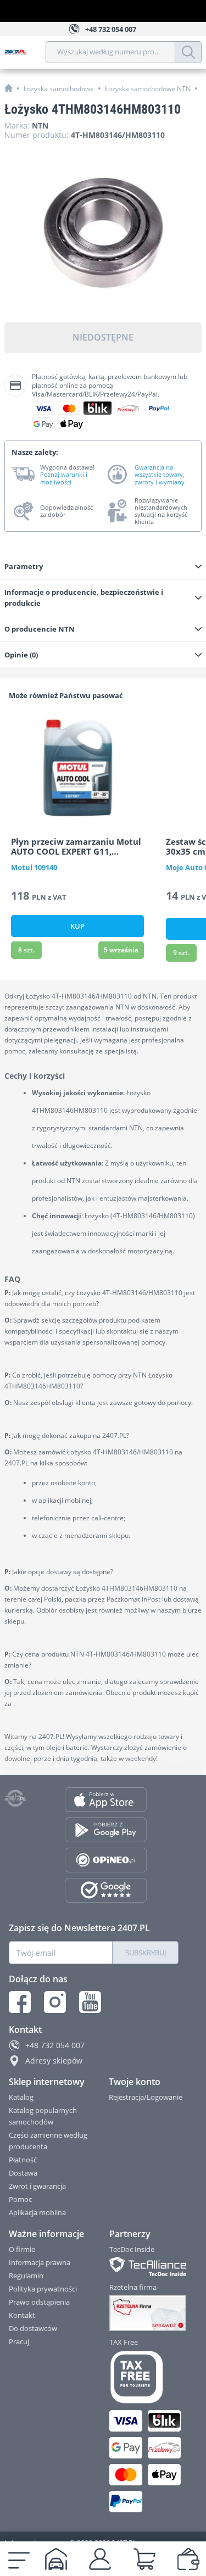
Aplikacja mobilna (37, 2212)
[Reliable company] (145, 2313)
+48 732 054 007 (55, 2045)
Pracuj (19, 2341)
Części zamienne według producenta (48, 2141)
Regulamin (26, 2276)
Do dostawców (33, 2328)
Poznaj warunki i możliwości (64, 478)
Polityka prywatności (43, 2289)
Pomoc (20, 2199)
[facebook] (20, 2002)
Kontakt (22, 2315)
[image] (77, 767)
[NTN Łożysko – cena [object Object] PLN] (103, 233)
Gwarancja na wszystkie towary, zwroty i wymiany (160, 475)
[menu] (19, 2559)
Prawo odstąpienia (39, 2302)
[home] (9, 88)
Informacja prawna (40, 2262)
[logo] (25, 52)
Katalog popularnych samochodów (43, 2116)
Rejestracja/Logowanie (146, 2097)
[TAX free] (145, 2377)
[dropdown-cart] (144, 2559)
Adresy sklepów (54, 2061)
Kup (77, 926)
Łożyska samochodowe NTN (148, 89)
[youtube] (90, 2002)
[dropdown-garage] (56, 2559)
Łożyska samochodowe (59, 89)
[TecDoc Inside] (145, 2266)
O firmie (22, 2249)
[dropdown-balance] (188, 2559)
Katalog (21, 2097)
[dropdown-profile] (100, 2559)
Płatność (23, 2160)
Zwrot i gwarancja (37, 2186)
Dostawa (23, 2173)
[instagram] (55, 2002)
